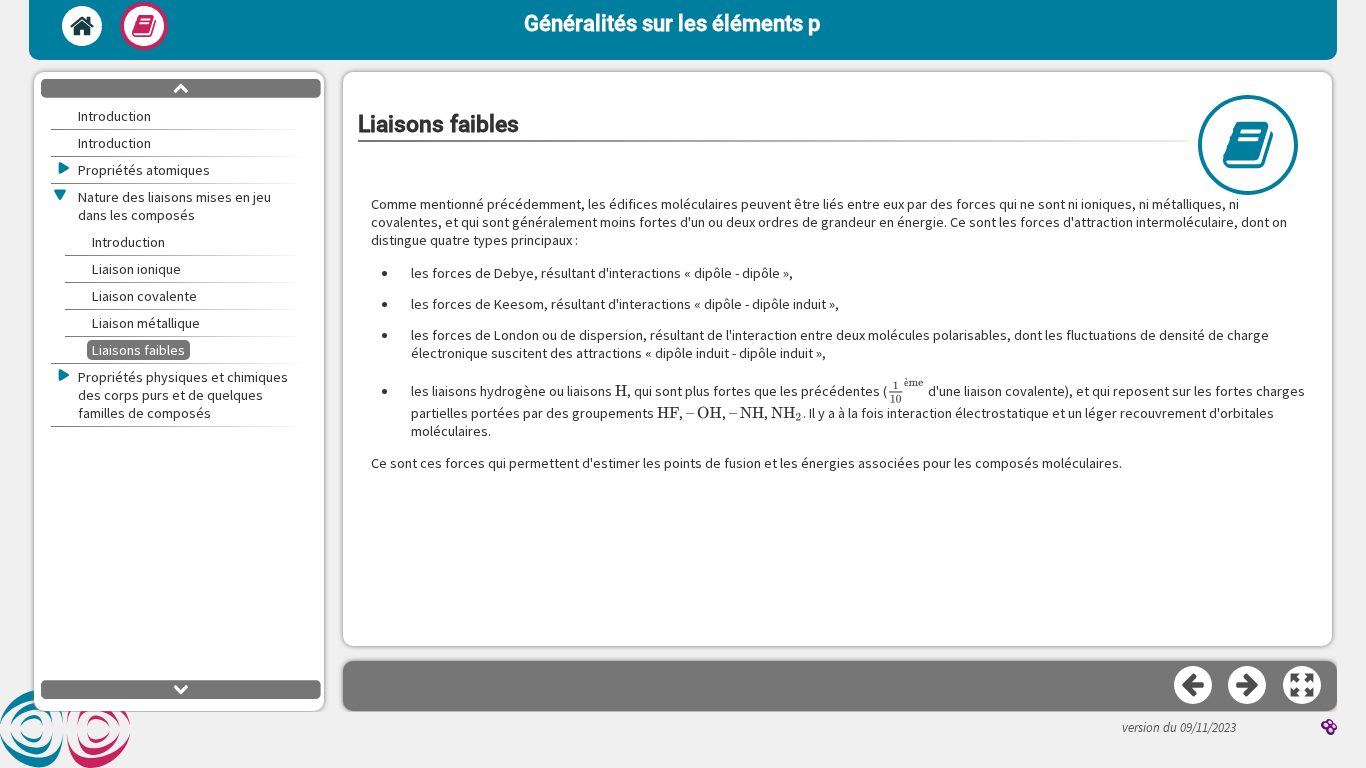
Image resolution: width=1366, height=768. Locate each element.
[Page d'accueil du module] (82, 26)
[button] (1303, 686)
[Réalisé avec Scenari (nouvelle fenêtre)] (1329, 729)
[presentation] (621, 391)
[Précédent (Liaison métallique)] (1194, 686)
